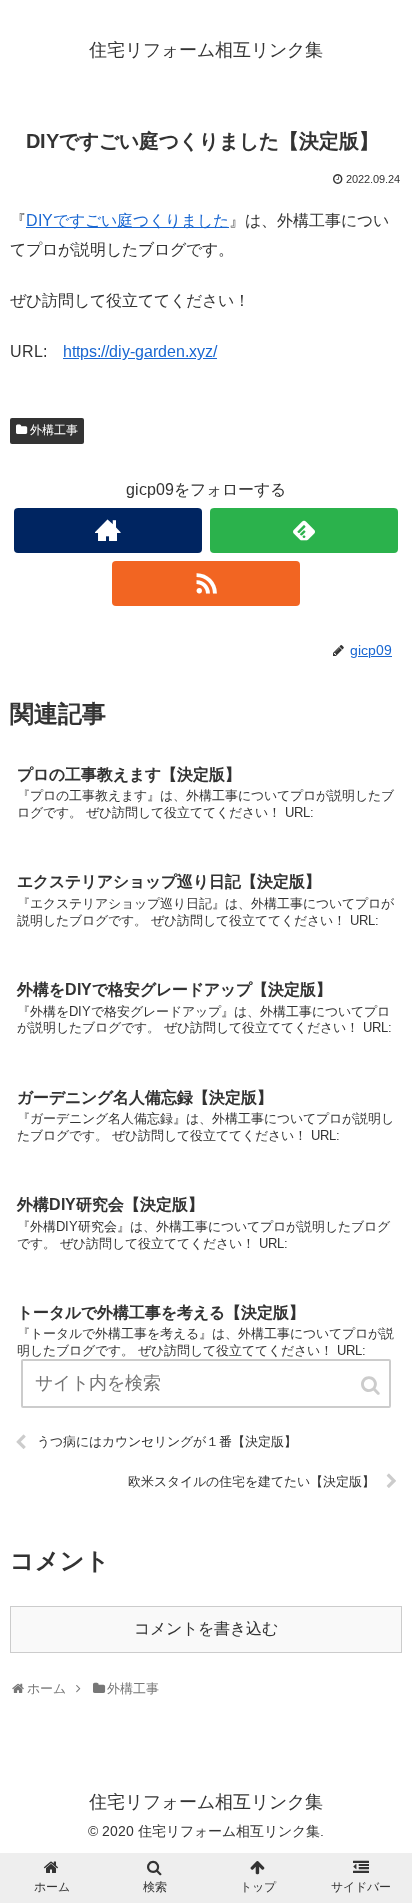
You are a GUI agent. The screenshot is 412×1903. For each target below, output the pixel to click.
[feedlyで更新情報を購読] (304, 530)
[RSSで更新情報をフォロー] (206, 583)
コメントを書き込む (206, 1628)
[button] (372, 1385)
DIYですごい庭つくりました (127, 220)
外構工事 (54, 430)
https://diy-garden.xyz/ (140, 351)
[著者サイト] (108, 530)
